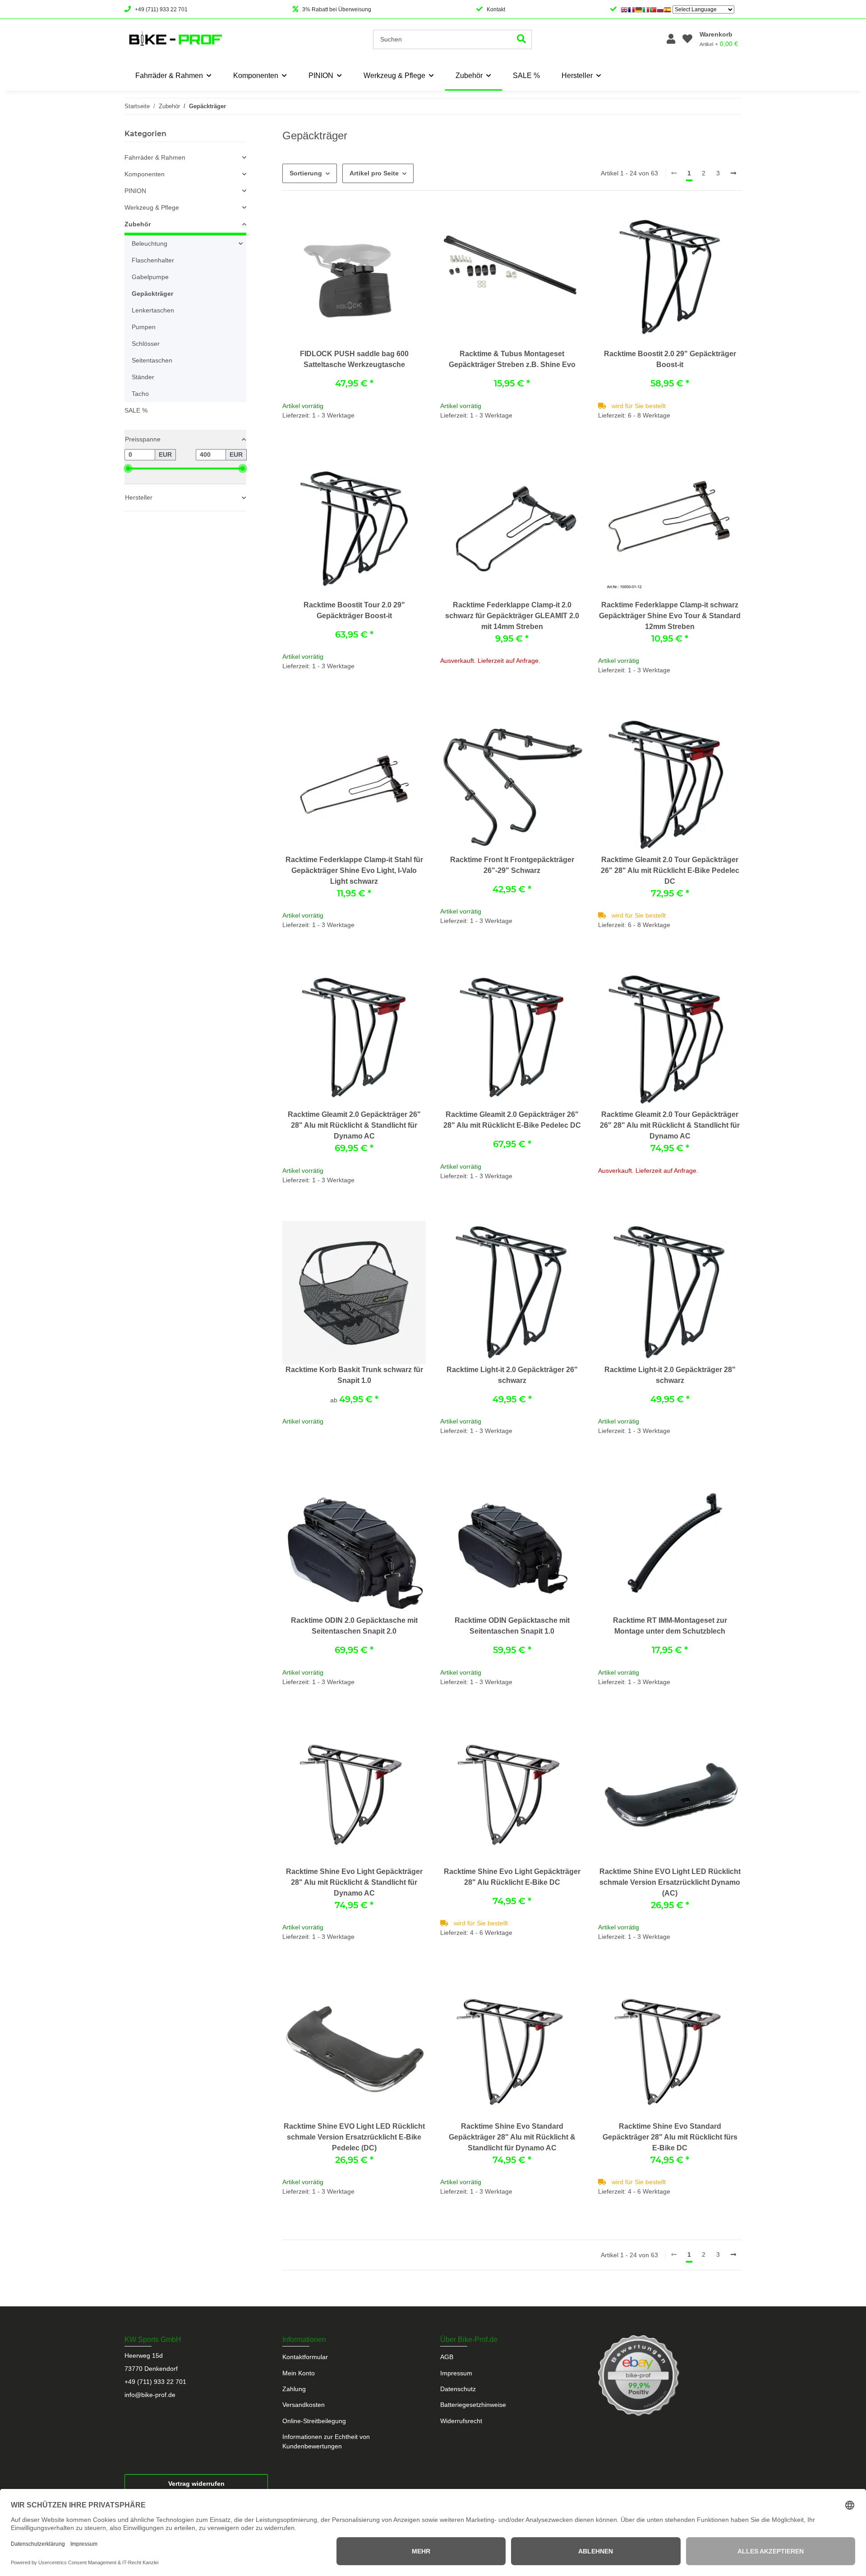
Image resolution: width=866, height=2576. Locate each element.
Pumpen (144, 327)
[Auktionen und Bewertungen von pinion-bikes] (639, 2375)
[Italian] (646, 9)
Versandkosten (304, 2405)
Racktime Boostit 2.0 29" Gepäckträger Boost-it (670, 359)
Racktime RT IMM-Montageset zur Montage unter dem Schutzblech (670, 1626)
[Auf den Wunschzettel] (410, 220)
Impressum (456, 2373)
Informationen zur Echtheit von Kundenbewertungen (326, 2441)
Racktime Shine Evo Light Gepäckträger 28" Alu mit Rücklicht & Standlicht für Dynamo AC (354, 1882)
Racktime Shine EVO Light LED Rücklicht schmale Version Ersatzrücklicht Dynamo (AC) (670, 1882)
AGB (447, 2357)
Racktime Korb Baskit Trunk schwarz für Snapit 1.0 (354, 1375)
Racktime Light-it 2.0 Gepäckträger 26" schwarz (512, 1375)
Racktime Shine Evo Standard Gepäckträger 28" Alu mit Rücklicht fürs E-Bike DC (670, 2137)
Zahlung (294, 2389)
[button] (671, 39)
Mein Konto (299, 2373)
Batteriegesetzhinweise (473, 2405)
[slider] (128, 468)
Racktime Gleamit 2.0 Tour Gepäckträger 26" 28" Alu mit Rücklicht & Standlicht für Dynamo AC (670, 1125)
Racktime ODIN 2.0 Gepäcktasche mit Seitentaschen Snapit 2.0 (354, 1626)
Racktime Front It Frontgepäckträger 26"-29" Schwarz (512, 865)
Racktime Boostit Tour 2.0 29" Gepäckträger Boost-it (354, 610)
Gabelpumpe (150, 277)
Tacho (140, 394)
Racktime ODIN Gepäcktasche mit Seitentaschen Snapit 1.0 (512, 1626)
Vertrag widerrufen (196, 2484)
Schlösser (146, 344)
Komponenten (145, 174)
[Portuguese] (653, 9)
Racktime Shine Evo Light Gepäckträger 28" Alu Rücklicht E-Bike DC (512, 1877)
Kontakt (496, 9)
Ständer (143, 377)
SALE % (136, 410)
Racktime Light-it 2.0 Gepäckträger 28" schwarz (670, 1375)
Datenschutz (458, 2389)
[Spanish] (668, 9)
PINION (135, 191)
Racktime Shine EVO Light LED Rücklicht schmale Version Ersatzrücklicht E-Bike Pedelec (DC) (354, 2137)
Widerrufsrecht (461, 2421)
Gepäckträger (152, 294)
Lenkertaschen (153, 310)
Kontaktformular (305, 2357)
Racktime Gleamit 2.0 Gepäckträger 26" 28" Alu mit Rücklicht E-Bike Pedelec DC (512, 1120)
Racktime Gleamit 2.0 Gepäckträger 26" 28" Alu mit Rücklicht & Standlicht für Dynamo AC (354, 1125)
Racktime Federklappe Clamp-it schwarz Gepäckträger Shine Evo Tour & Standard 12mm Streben (670, 616)
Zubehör (138, 224)
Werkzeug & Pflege (152, 207)
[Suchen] (522, 39)
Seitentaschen (152, 360)
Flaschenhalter (153, 260)
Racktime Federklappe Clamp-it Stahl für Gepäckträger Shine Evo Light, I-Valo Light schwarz (354, 870)
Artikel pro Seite (374, 173)
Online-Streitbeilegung (314, 2421)
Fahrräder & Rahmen (155, 157)
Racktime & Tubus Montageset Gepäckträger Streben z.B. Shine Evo (512, 359)
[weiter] (733, 174)
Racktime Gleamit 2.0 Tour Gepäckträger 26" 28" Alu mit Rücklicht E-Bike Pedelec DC (670, 870)
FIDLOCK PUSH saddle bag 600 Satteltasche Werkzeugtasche (354, 359)
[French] (631, 9)
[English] (624, 9)
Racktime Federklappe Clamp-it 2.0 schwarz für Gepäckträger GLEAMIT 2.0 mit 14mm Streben (512, 616)
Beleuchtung (150, 243)
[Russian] (660, 9)
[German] (639, 9)
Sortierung (306, 173)
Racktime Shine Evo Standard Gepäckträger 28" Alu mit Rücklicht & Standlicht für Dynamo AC (512, 2137)
